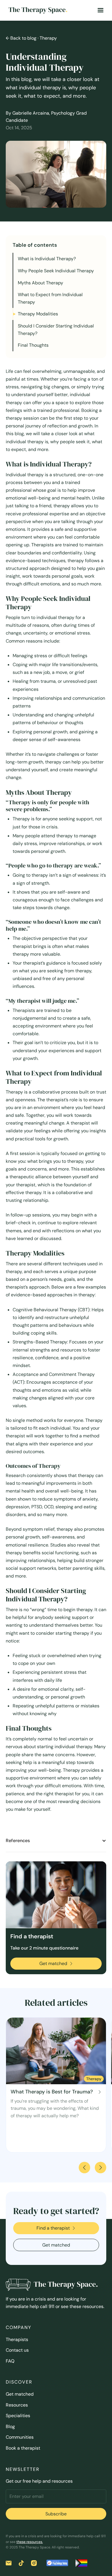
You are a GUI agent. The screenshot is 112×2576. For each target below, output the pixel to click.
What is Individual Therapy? (47, 259)
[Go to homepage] (36, 10)
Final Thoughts (33, 345)
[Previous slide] (84, 2168)
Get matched (20, 2394)
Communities (20, 2437)
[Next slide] (101, 2168)
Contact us (17, 2350)
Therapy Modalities (38, 314)
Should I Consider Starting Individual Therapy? (56, 330)
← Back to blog (21, 38)
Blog (10, 2426)
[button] (101, 10)
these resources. (30, 2542)
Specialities (18, 2416)
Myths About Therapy (40, 283)
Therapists (17, 2339)
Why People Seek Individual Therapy (56, 271)
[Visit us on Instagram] (34, 2563)
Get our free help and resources (39, 2481)
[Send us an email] (9, 2563)
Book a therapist (23, 2448)
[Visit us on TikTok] (21, 2563)
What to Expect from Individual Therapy (50, 298)
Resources (17, 2405)
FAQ (10, 2361)
